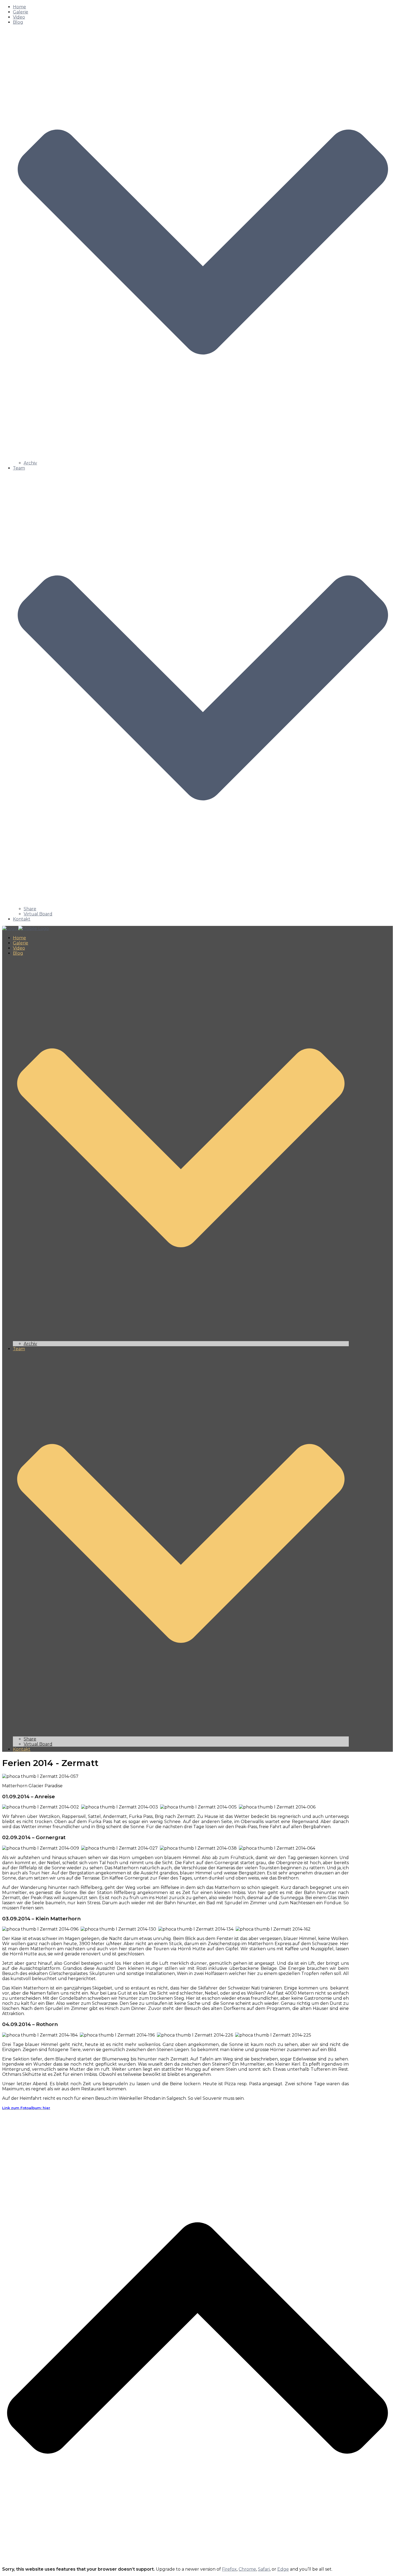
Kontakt (22, 919)
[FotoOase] (26, 928)
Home (19, 7)
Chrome (247, 2569)
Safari (264, 2569)
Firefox (229, 2569)
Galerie (21, 12)
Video (19, 17)
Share (30, 909)
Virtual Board (38, 914)
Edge (283, 2569)
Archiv (30, 463)
